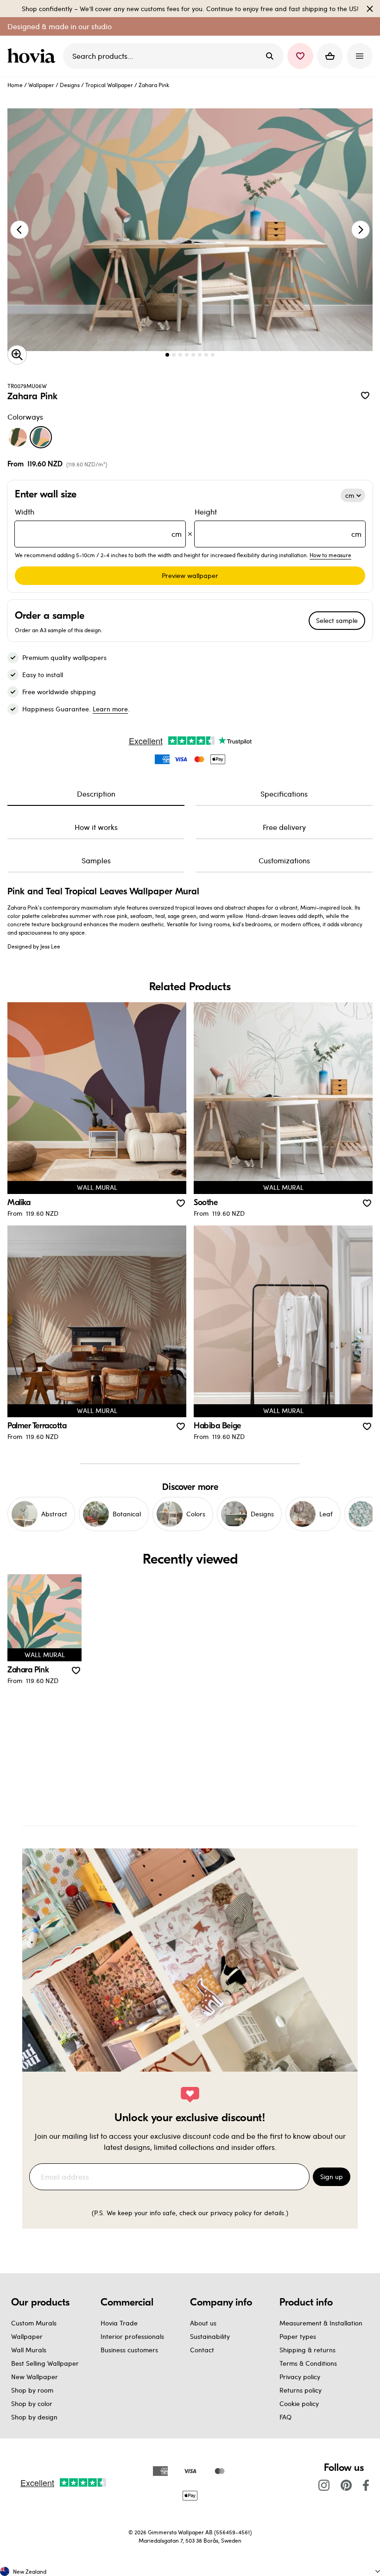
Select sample (337, 620)
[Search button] (270, 56)
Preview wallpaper (190, 575)
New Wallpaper (35, 2377)
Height (278, 523)
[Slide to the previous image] (19, 230)
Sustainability (210, 2336)
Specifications (284, 794)
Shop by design (34, 2417)
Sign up (332, 2177)
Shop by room (32, 2390)
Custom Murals (34, 2323)
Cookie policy (299, 2403)
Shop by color (32, 2403)
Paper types (298, 2336)
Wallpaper (41, 85)
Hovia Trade (119, 2323)
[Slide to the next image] (361, 230)
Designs (70, 85)
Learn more (110, 709)
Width (98, 523)
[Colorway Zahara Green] (18, 437)
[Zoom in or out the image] (17, 355)
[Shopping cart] (330, 56)
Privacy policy (300, 2377)
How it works (96, 827)
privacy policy (231, 2213)
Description (96, 794)
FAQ (285, 2417)
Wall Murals (29, 2350)
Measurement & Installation (321, 2323)
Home (15, 85)
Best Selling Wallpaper (45, 2363)
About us (203, 2323)
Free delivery (284, 827)
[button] (300, 56)
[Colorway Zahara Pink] (41, 437)
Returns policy (301, 2390)
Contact (202, 2350)
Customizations (284, 860)
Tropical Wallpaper (109, 85)
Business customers (129, 2350)
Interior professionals (132, 2336)
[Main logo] (33, 56)
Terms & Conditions (308, 2363)
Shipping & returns (307, 2350)
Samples (96, 860)
